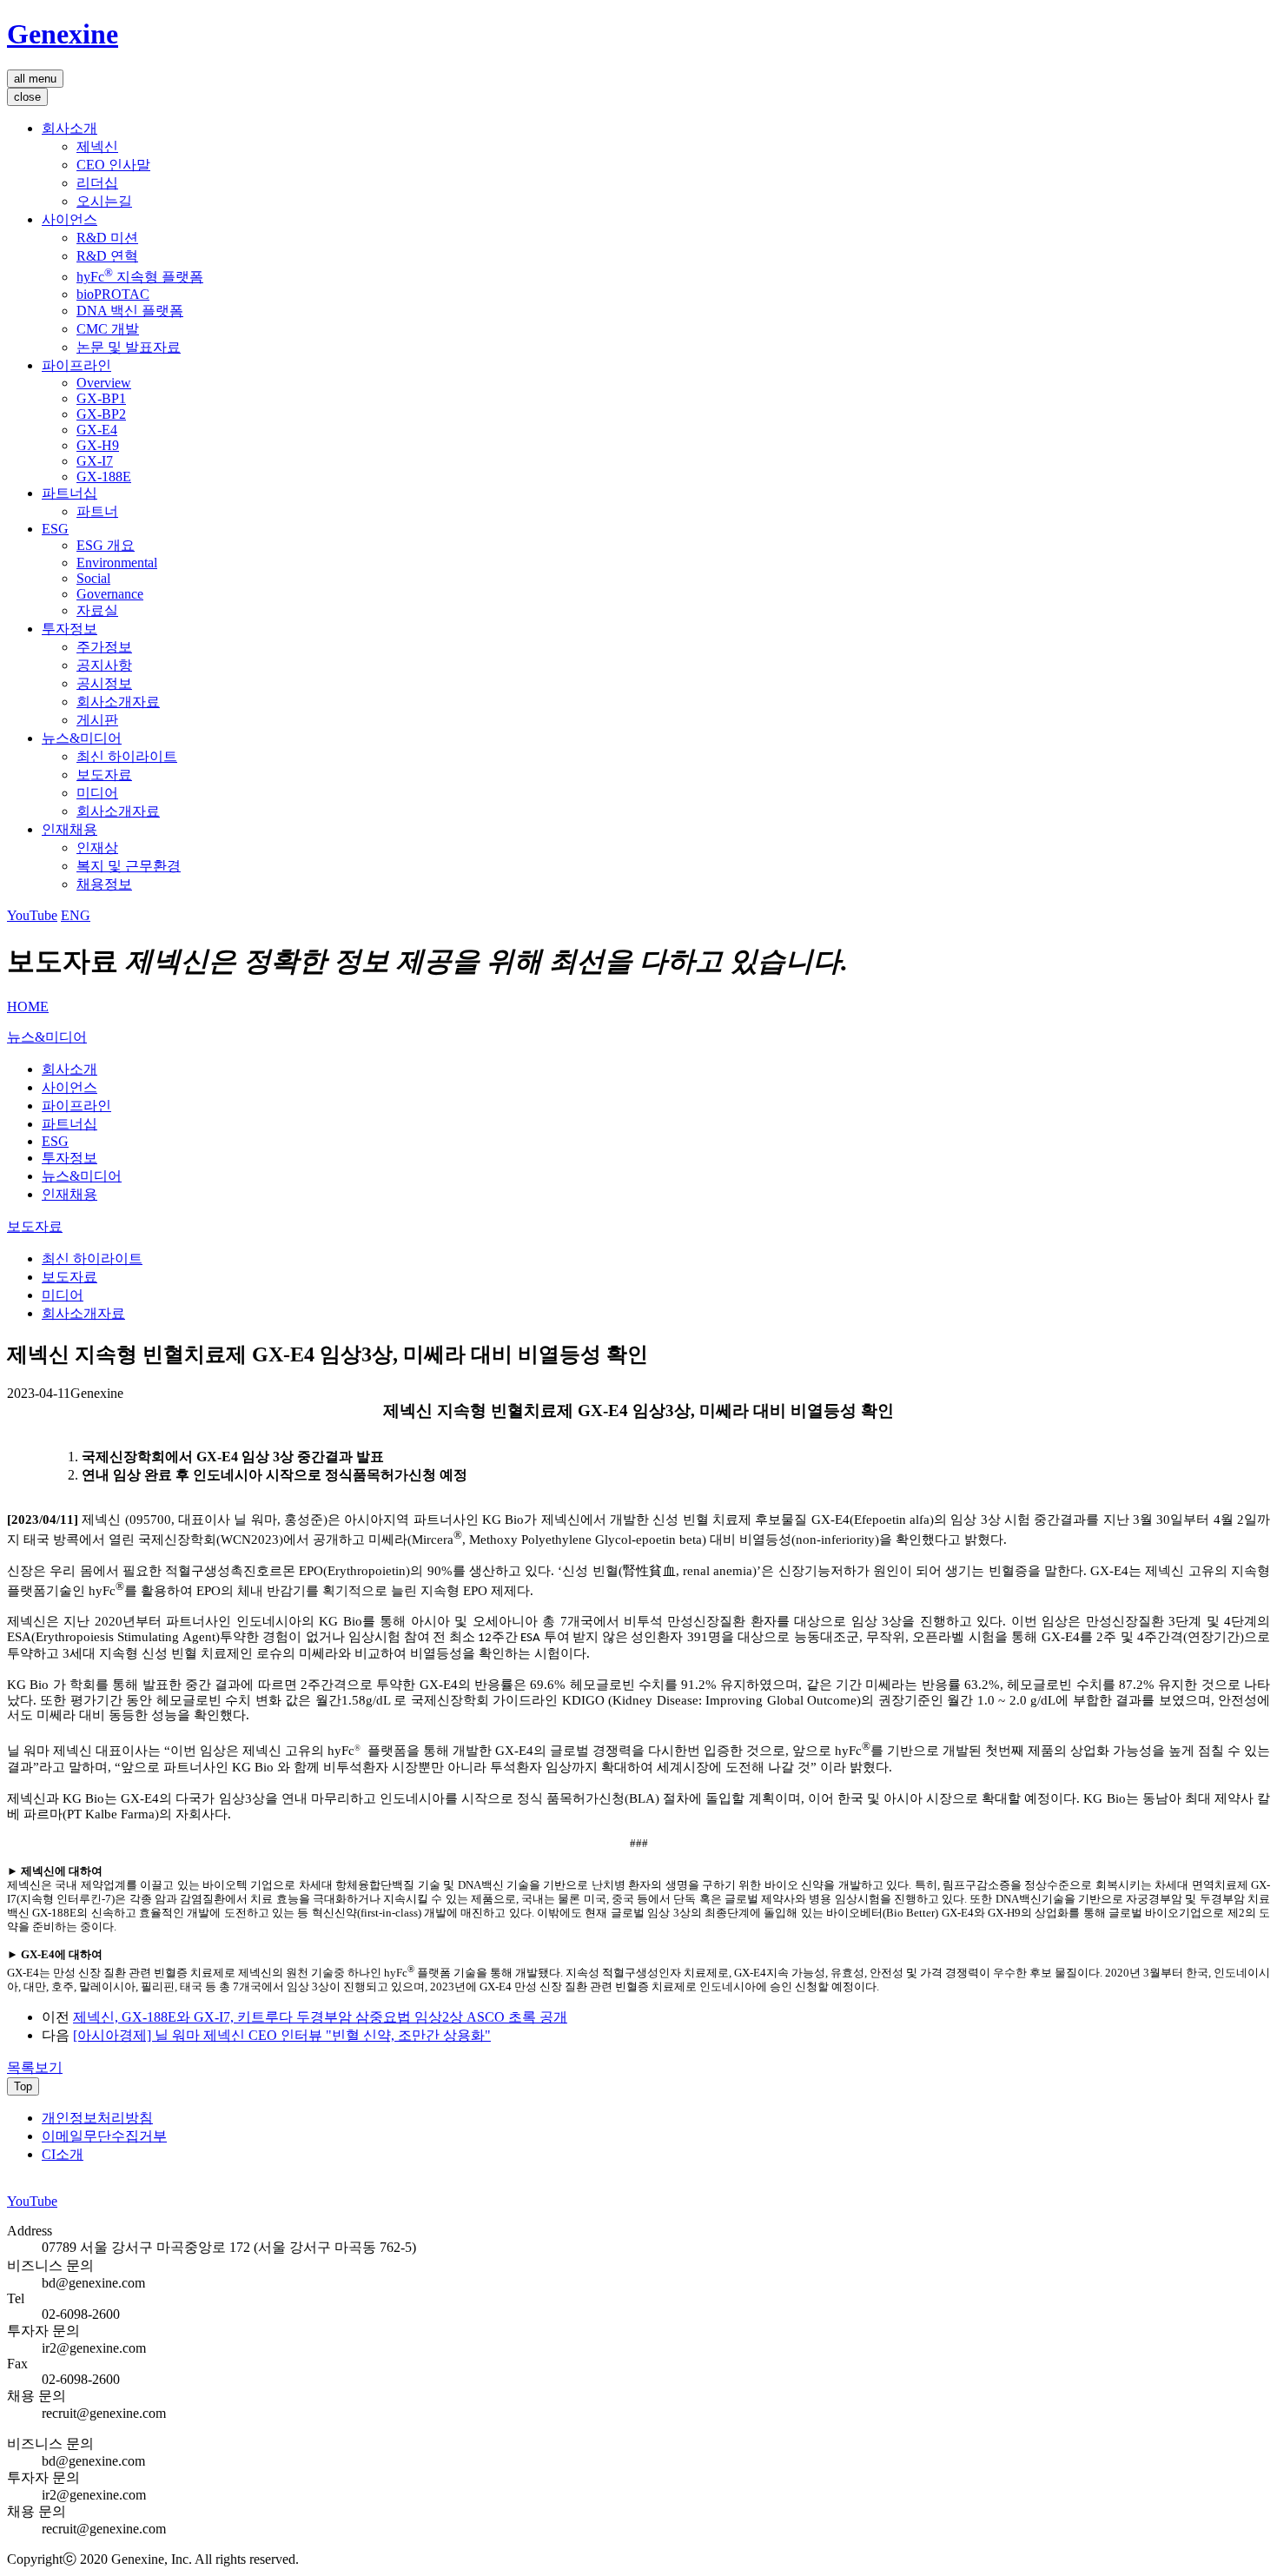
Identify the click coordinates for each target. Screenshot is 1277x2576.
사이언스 (69, 219)
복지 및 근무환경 (129, 866)
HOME (28, 1007)
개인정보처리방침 (97, 2118)
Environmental (117, 563)
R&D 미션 (107, 238)
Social (93, 578)
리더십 (97, 183)
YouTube (32, 915)
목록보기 (35, 2067)
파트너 (97, 511)
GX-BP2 (101, 414)
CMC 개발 (108, 329)
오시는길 (104, 201)
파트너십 (69, 493)
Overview (104, 383)
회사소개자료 (118, 702)
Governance (110, 594)
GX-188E (104, 477)
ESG (55, 529)
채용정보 (104, 884)
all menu (35, 79)
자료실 (97, 610)
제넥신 (97, 146)
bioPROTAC (113, 294)
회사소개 (69, 128)
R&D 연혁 (107, 256)
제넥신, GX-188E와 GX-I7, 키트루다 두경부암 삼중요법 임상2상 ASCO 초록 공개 (320, 2017)
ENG (76, 915)
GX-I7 (95, 461)
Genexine (63, 34)
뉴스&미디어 (82, 738)
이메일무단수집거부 (104, 2136)
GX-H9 (98, 445)
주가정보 (104, 647)
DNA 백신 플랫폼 (130, 311)
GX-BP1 (101, 398)
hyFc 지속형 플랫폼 (140, 277)
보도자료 (104, 775)
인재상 (97, 848)
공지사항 (104, 665)
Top (23, 2086)
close (27, 97)
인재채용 (69, 829)
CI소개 (63, 2154)
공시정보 (104, 683)
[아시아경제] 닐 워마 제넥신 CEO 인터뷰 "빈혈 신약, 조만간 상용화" (282, 2035)
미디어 (97, 793)
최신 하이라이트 (127, 756)
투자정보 (69, 629)
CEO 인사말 (113, 165)
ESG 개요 (106, 545)
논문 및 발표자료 (129, 347)
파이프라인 (76, 365)
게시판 (97, 720)
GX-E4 (97, 430)
